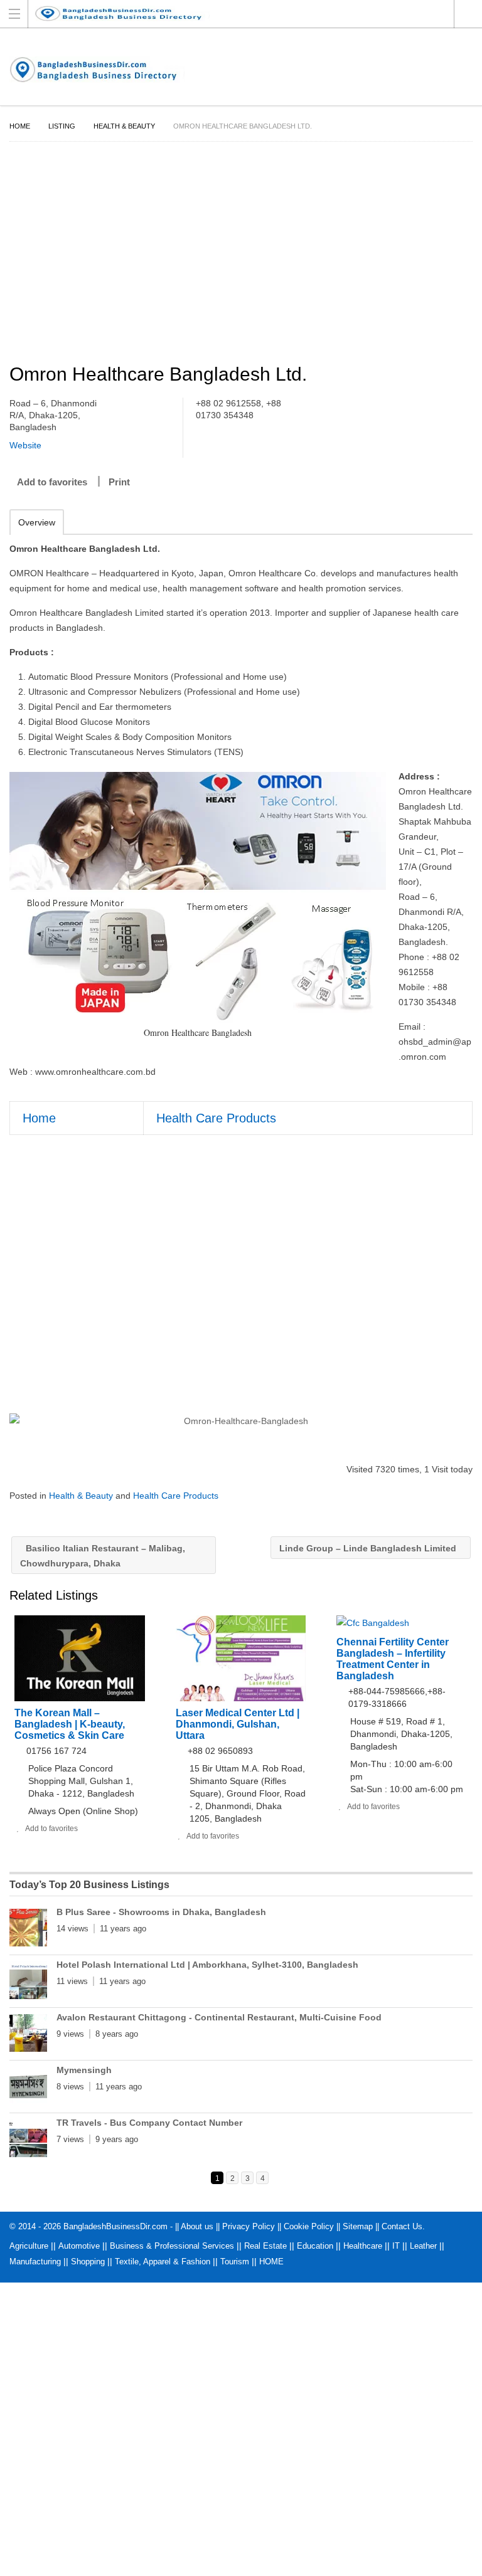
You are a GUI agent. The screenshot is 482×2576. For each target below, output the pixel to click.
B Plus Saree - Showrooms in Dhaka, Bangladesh (161, 1912)
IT (396, 2246)
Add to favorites (52, 482)
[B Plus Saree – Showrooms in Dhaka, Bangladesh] (28, 1930)
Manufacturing (35, 2262)
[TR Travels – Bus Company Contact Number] (28, 2141)
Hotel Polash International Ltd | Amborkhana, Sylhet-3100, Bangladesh (207, 1965)
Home (20, 126)
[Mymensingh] (28, 2088)
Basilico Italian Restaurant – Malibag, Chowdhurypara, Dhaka (103, 1556)
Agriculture (29, 2246)
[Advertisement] (241, 255)
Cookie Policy (309, 2226)
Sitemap (358, 2226)
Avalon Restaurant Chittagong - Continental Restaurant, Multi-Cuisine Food (219, 2017)
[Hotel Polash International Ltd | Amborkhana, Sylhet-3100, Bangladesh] (28, 1983)
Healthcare (363, 2246)
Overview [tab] (37, 522)
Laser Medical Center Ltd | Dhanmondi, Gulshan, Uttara (238, 1724)
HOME (271, 2262)
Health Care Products (216, 1118)
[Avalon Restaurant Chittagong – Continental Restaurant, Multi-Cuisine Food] (28, 2035)
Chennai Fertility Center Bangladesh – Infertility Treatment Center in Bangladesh (393, 1659)
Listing (62, 126)
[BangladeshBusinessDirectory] (229, 13)
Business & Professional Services (172, 2246)
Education (315, 2246)
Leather (423, 2246)
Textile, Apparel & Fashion (163, 2262)
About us (197, 2226)
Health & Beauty (124, 126)
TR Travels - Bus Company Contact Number (149, 2123)
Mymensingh (84, 2070)
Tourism (235, 2262)
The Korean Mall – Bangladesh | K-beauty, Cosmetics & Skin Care (70, 1724)
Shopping (88, 2262)
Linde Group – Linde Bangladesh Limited (369, 1548)
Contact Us (402, 2226)
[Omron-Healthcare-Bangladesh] (241, 1421)
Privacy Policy (249, 2226)
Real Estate (265, 2246)
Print (119, 482)
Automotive (79, 2246)
